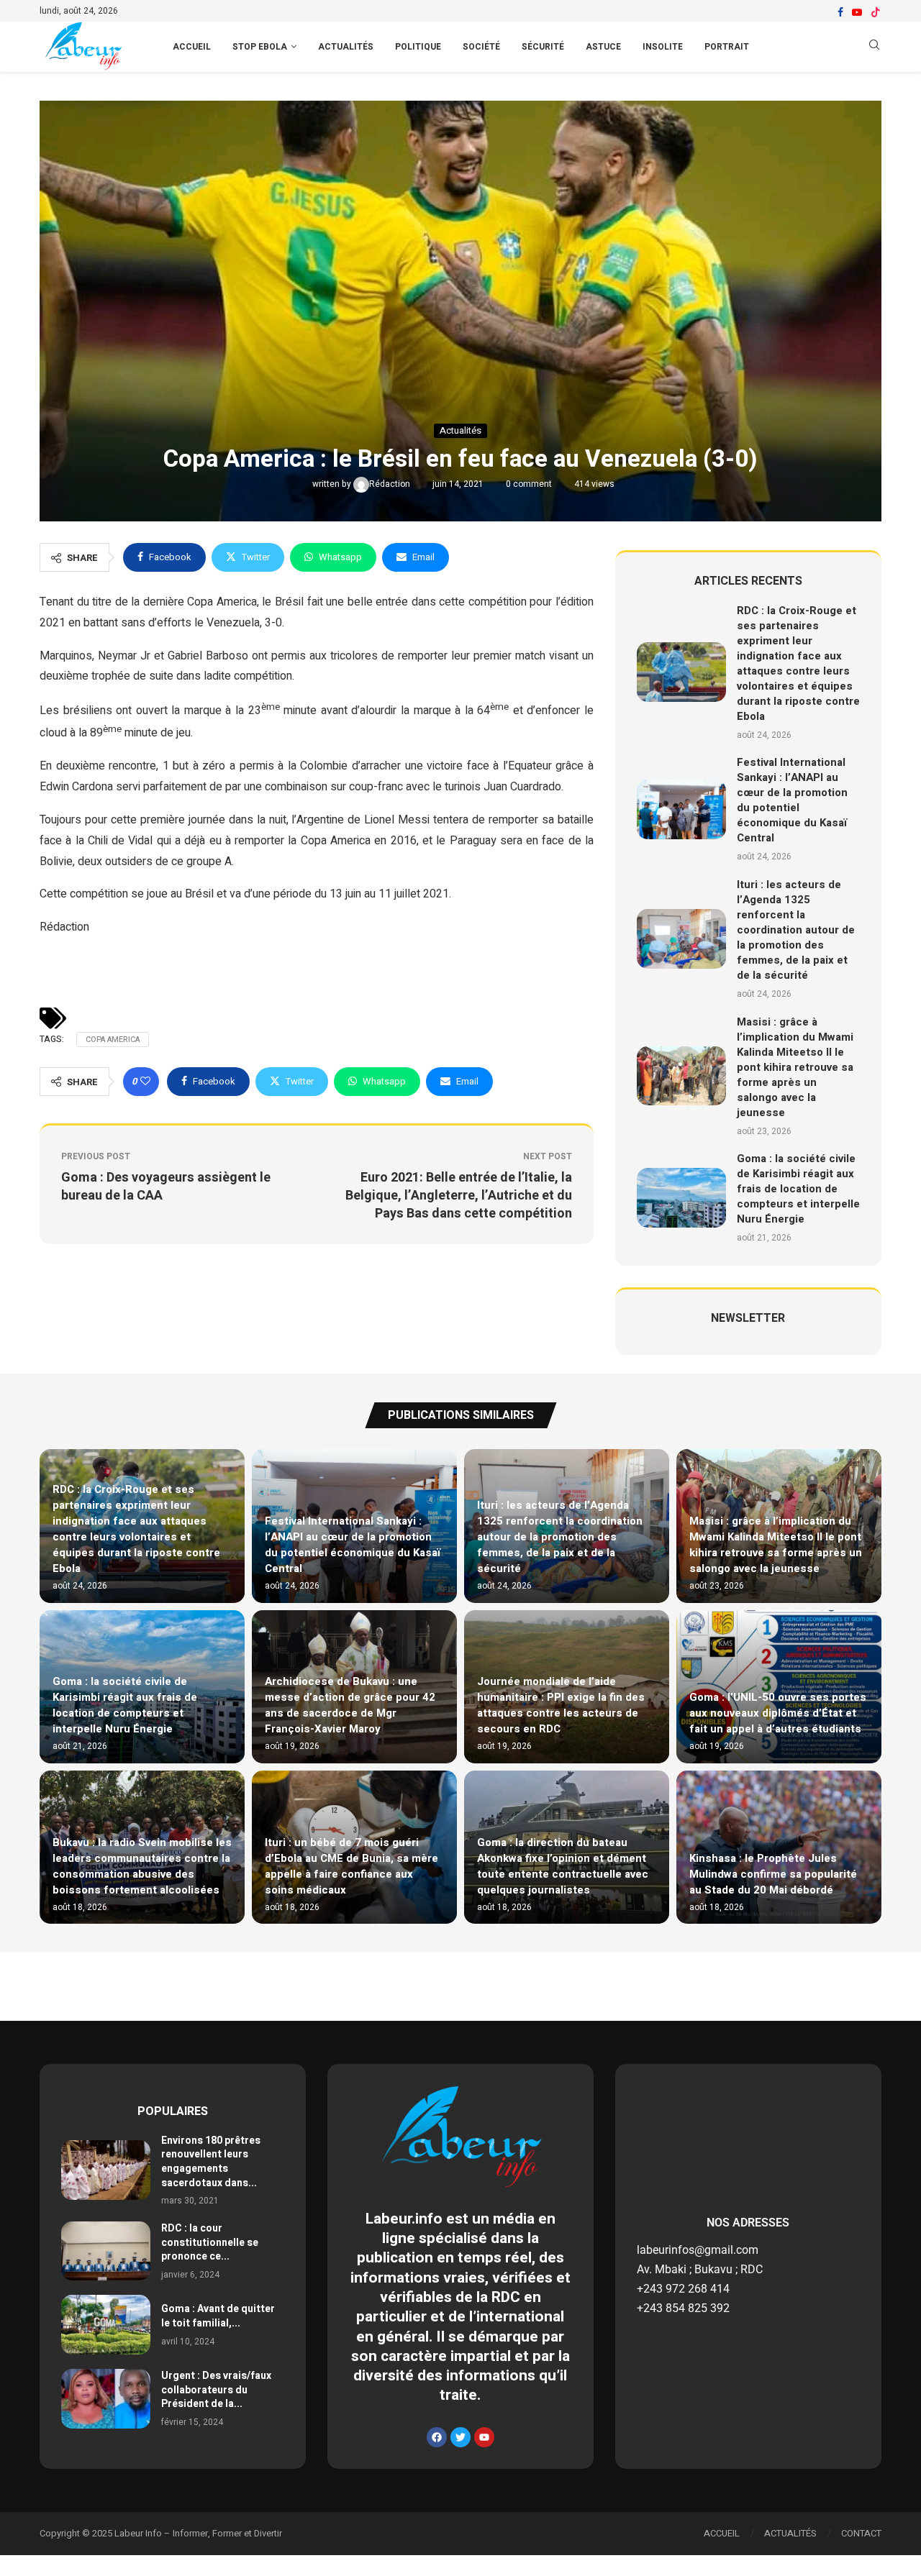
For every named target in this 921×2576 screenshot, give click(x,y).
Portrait (727, 47)
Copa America (113, 1040)
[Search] (874, 47)
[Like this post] (145, 1082)
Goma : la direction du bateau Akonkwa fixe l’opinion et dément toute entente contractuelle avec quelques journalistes (563, 1866)
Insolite (663, 47)
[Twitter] (460, 2437)
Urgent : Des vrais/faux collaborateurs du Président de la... (216, 2390)
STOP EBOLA (260, 47)
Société (481, 47)
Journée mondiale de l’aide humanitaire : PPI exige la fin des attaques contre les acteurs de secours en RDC (561, 1705)
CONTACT (861, 2533)
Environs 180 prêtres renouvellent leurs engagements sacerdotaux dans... (211, 2162)
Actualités (346, 47)
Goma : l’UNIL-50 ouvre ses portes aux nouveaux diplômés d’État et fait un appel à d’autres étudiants (778, 1713)
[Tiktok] (876, 12)
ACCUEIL (192, 47)
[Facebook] (840, 12)
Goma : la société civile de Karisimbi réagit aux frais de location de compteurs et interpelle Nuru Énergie (798, 1189)
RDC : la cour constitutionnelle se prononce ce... (210, 2242)
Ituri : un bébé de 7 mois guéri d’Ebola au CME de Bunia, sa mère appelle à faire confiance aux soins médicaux (351, 1866)
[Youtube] (857, 12)
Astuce (603, 47)
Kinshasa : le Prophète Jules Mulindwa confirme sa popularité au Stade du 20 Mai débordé (773, 1874)
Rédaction (391, 484)
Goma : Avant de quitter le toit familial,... (218, 2316)
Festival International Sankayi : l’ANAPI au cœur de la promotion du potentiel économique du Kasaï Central (792, 800)
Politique (418, 47)
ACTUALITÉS (790, 2533)
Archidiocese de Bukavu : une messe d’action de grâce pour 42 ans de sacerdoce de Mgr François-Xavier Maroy (350, 1705)
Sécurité (543, 47)
